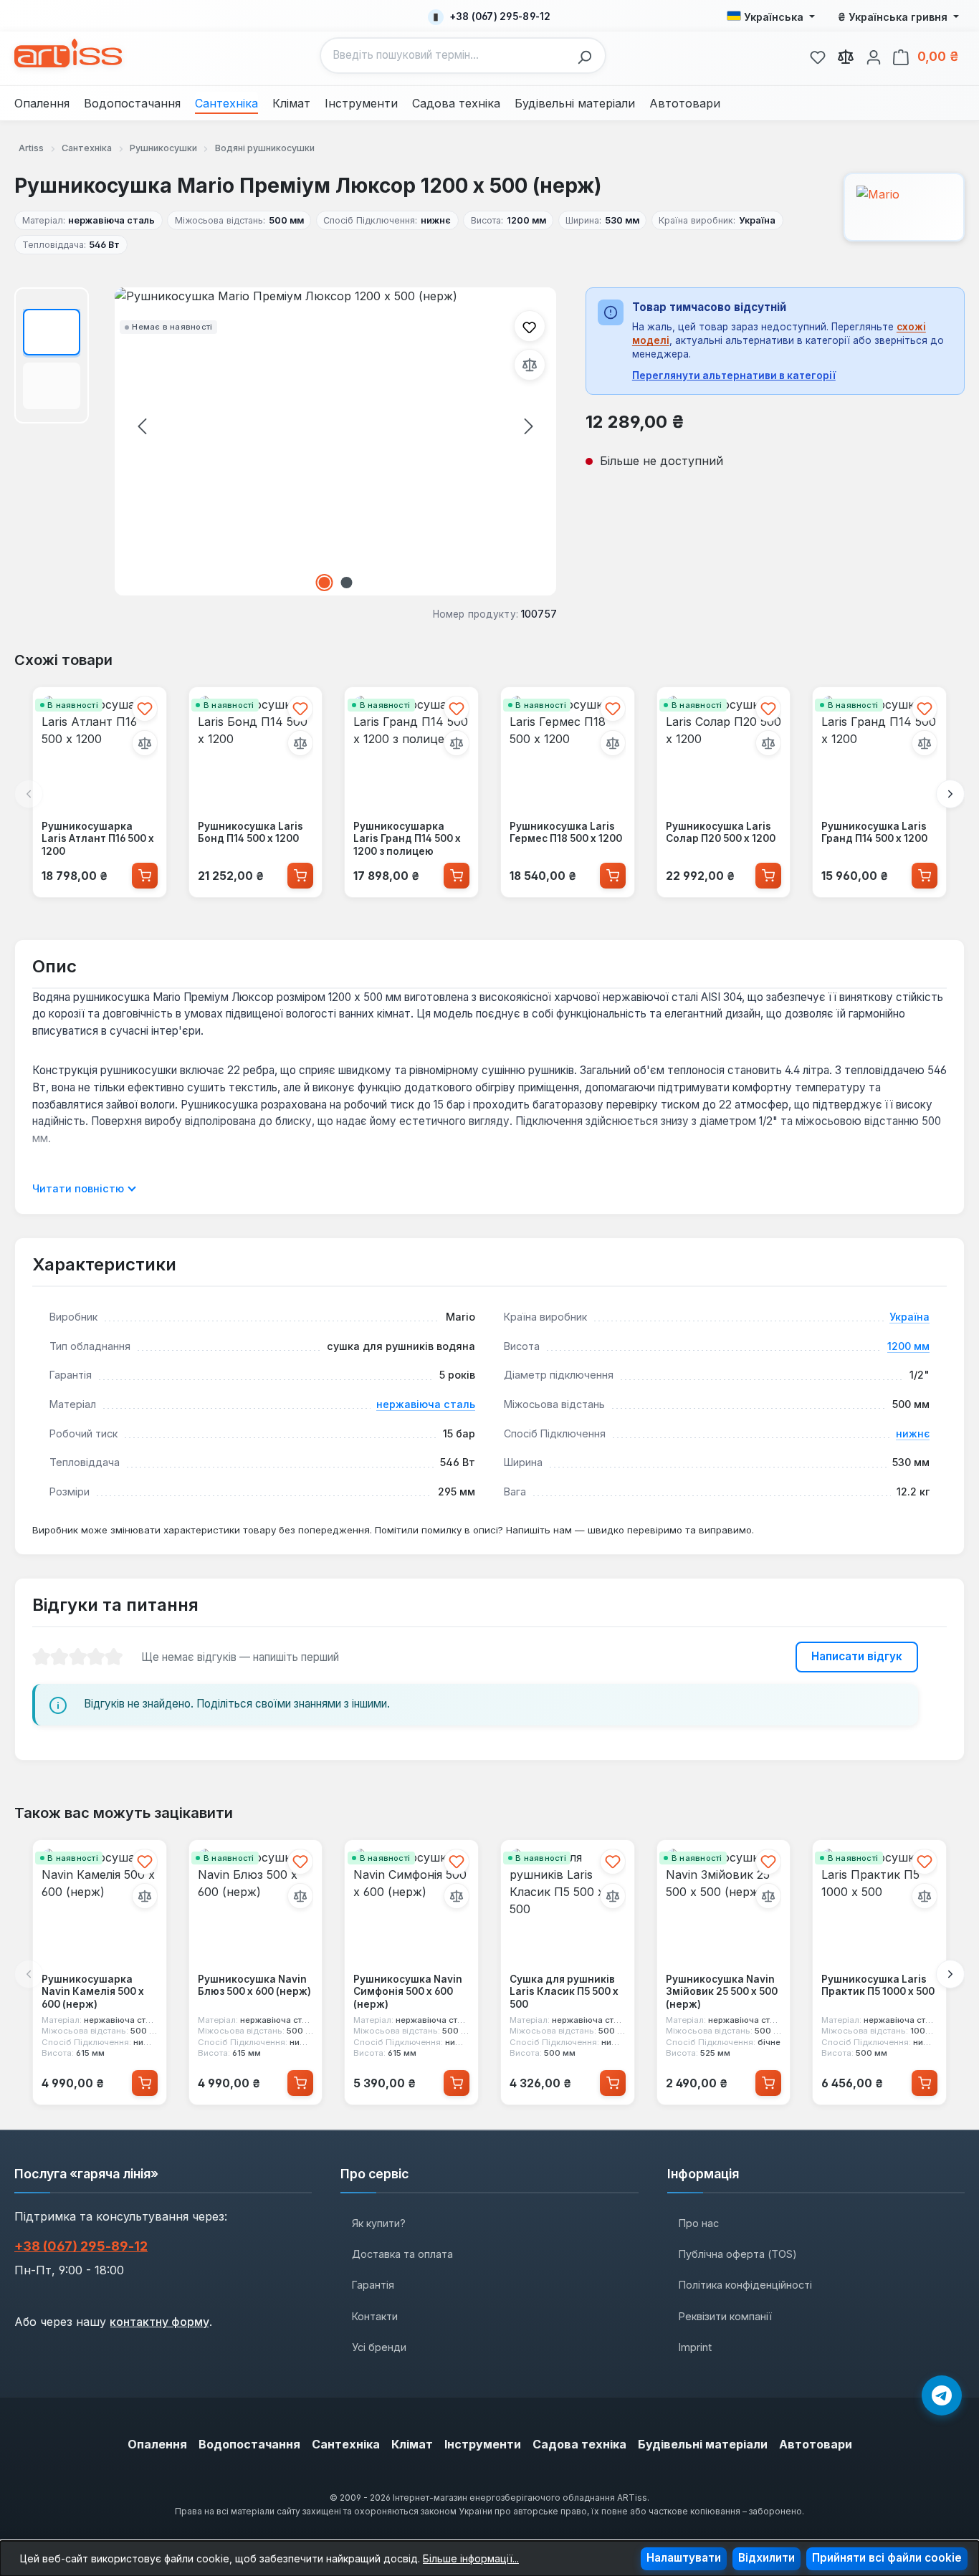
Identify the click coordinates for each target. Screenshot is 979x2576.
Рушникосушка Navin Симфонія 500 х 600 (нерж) (408, 1992)
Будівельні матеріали (703, 2444)
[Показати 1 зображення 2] (325, 583)
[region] (286, 441)
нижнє (913, 1433)
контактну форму (159, 2322)
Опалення (157, 2444)
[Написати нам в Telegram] (942, 2395)
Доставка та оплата (402, 2254)
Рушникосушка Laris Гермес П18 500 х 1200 (566, 833)
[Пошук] (588, 56)
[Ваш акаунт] (874, 55)
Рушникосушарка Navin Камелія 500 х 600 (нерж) (93, 1992)
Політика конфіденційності (745, 2285)
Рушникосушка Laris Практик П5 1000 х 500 (878, 1986)
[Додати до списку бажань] (530, 326)
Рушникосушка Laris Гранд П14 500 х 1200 (874, 833)
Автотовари (816, 2444)
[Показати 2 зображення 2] (347, 583)
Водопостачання (249, 2444)
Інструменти (483, 2444)
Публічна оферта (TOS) (738, 2254)
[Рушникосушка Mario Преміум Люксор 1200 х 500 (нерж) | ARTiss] (335, 441)
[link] (818, 55)
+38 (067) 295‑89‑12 (81, 2246)
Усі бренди (379, 2347)
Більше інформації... (471, 2558)
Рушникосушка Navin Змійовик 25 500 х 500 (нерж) (722, 1992)
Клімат (412, 2444)
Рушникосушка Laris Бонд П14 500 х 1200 (250, 833)
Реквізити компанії (725, 2316)
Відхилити (767, 2558)
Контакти (375, 2316)
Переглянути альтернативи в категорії (734, 375)
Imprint (695, 2347)
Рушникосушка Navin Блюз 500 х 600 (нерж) (254, 1986)
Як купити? (379, 2223)
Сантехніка (346, 2444)
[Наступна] (529, 426)
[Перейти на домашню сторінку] (68, 53)
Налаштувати (684, 2558)
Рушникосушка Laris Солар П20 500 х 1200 (721, 833)
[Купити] (145, 876)
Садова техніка (579, 2444)
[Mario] (904, 207)
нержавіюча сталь (426, 1404)
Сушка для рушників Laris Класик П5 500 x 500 (564, 1992)
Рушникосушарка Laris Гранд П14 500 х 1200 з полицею (407, 839)
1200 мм (908, 1346)
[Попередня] (142, 426)
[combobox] (445, 56)
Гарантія (373, 2285)
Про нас (699, 2223)
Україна (909, 1317)
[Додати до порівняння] (530, 365)
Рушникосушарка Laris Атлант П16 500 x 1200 (98, 839)
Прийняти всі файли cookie (887, 2558)
